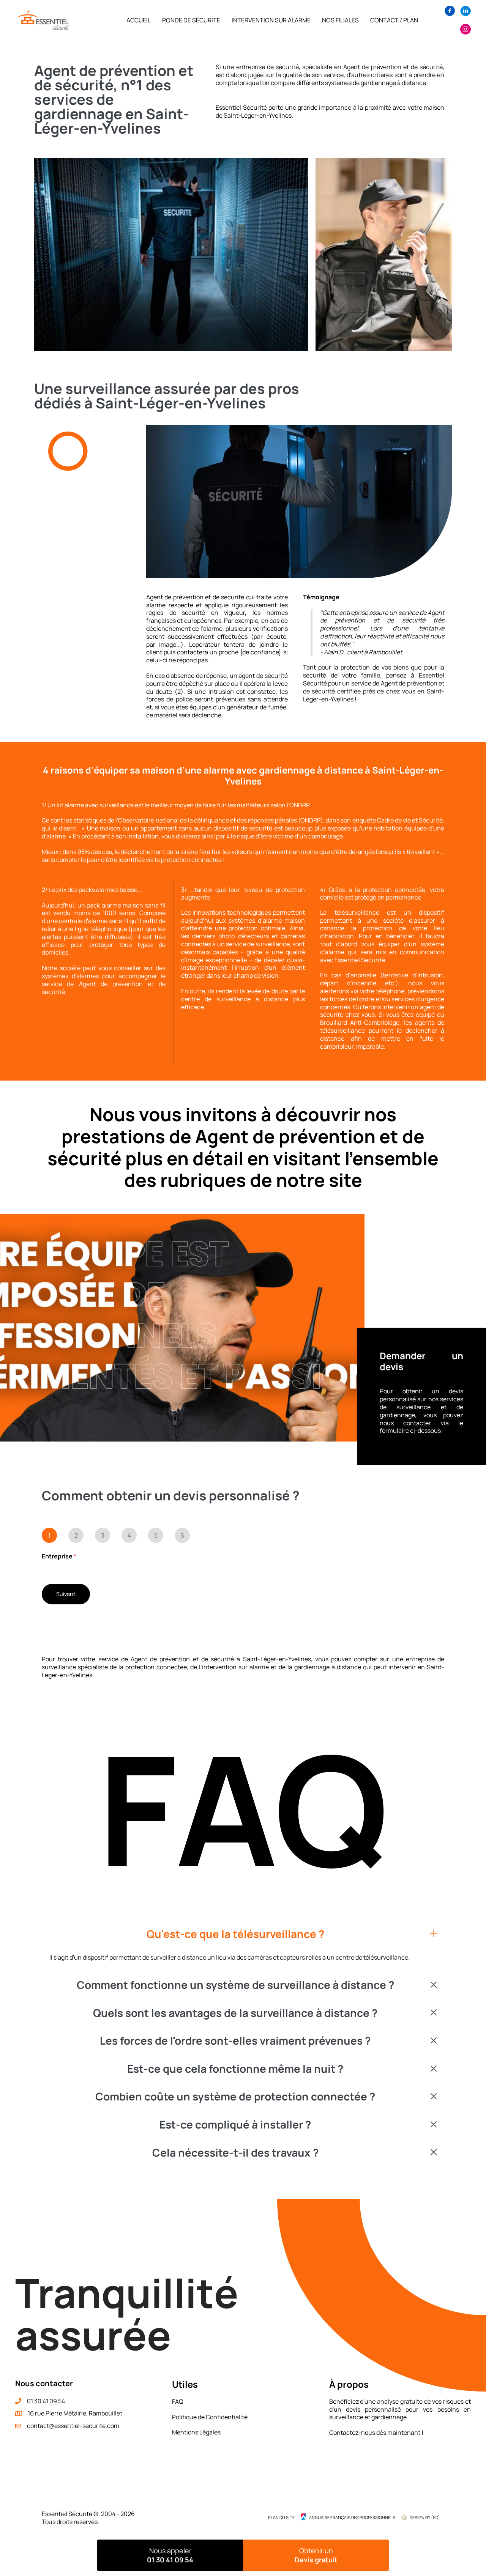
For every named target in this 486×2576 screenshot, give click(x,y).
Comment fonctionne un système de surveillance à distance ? (235, 1985)
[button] (243, 1934)
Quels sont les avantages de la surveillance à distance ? (235, 2013)
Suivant (66, 1594)
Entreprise (59, 1556)
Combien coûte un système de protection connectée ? (235, 2097)
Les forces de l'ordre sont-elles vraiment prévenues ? (235, 2041)
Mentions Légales (196, 2432)
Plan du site (281, 2517)
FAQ (178, 2401)
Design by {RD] (425, 2517)
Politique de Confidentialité (210, 2417)
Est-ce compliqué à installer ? (235, 2125)
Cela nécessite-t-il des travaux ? (235, 2153)
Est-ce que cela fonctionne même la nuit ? (235, 2069)
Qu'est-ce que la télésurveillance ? (235, 1934)
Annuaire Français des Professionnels (352, 2517)
